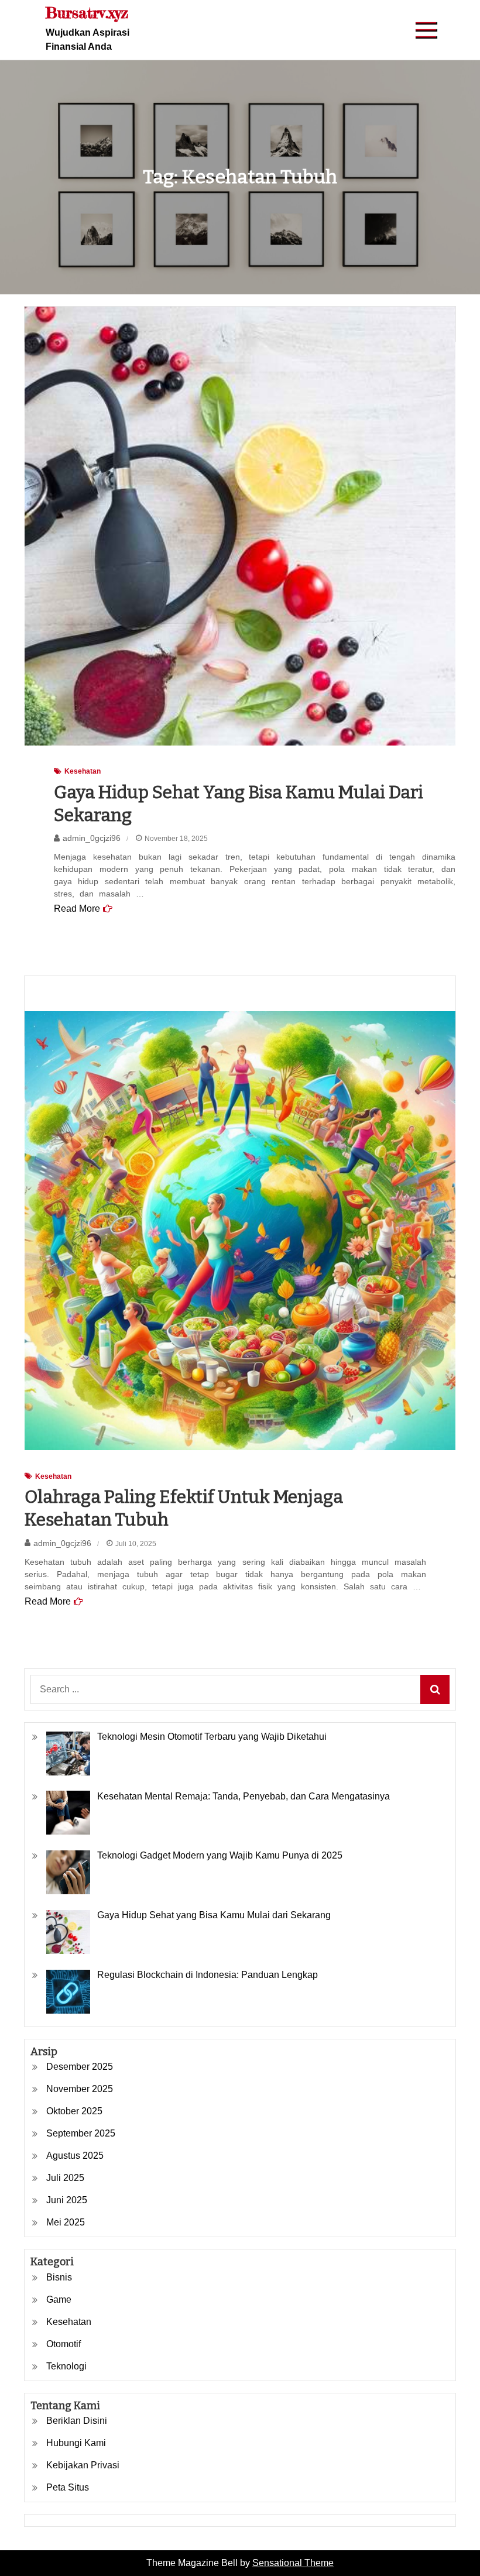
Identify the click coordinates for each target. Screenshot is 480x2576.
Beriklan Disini (77, 2421)
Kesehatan (83, 771)
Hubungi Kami (76, 2443)
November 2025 (80, 2089)
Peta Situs (68, 2487)
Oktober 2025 (74, 2111)
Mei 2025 (66, 2222)
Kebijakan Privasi (83, 2465)
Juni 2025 (67, 2200)
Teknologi (66, 2366)
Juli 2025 (65, 2178)
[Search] (435, 1689)
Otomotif (64, 2344)
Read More (77, 909)
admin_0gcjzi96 (92, 838)
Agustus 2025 (75, 2156)
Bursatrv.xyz (87, 13)
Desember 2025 (80, 2067)
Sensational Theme (293, 2563)
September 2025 (81, 2133)
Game (59, 2299)
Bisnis (59, 2277)
